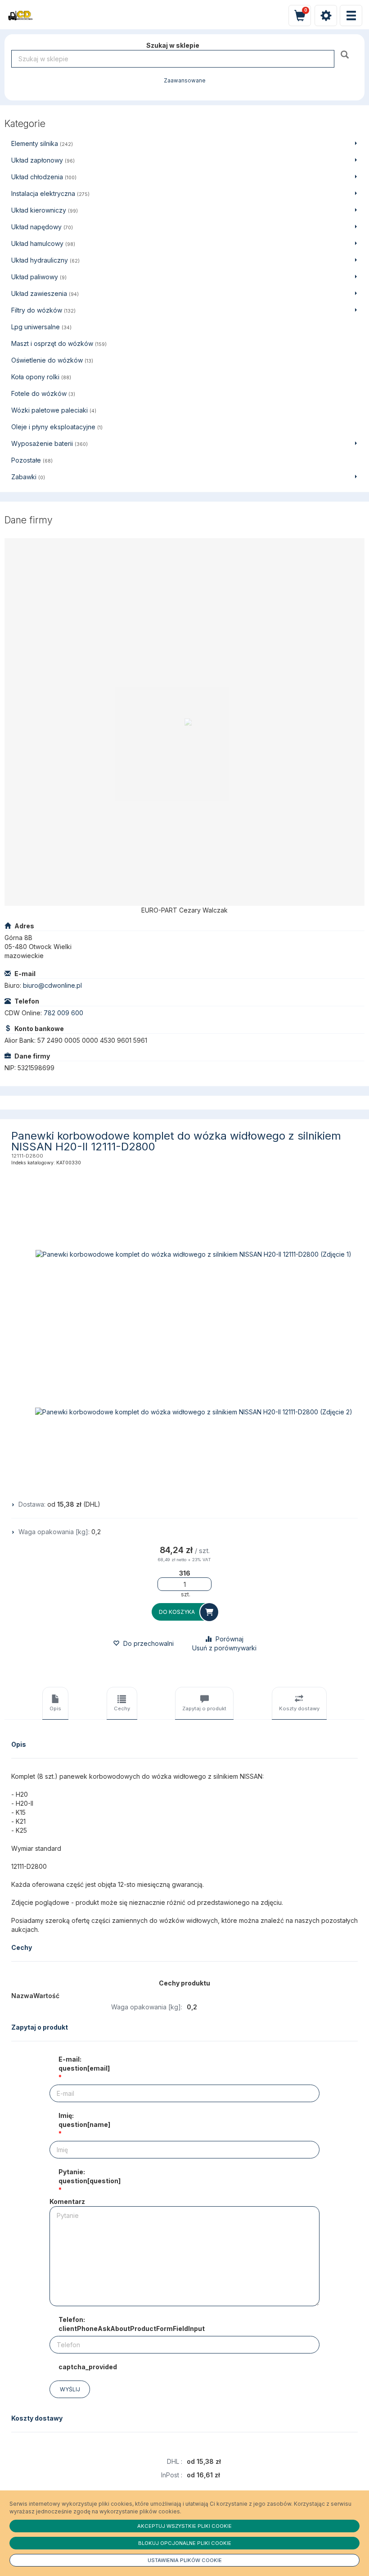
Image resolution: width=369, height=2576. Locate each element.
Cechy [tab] (122, 1708)
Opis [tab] (55, 1708)
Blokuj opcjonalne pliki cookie (185, 2543)
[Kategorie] (351, 16)
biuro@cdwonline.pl (52, 985)
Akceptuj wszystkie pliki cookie (184, 2526)
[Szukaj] (346, 54)
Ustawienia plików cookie (185, 2560)
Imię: (84, 2120)
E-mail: (84, 2064)
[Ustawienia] (326, 16)
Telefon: (132, 2324)
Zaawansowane (185, 81)
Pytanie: (90, 2176)
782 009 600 (63, 1013)
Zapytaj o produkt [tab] (204, 1708)
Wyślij (70, 2389)
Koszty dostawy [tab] (299, 1708)
